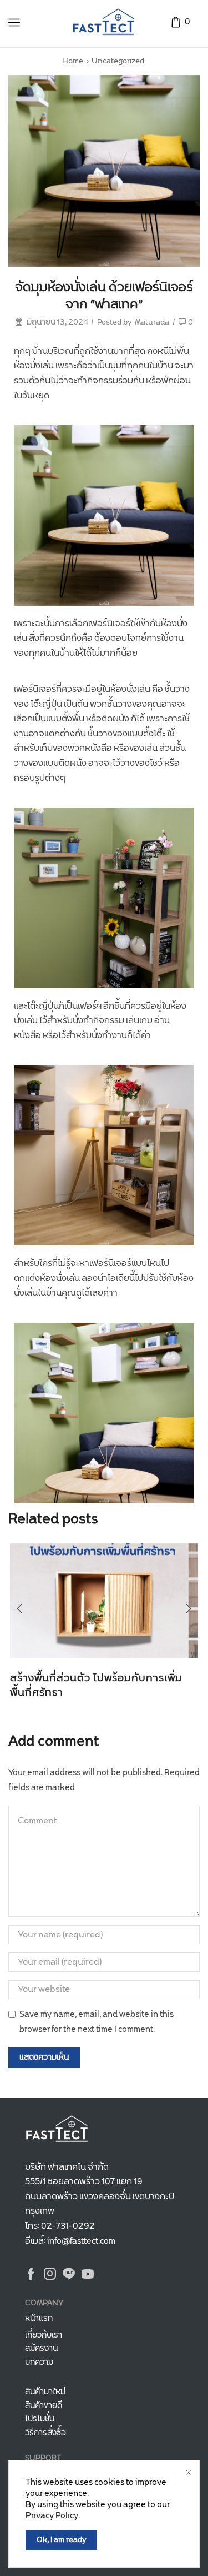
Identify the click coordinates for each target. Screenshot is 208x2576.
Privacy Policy (52, 2516)
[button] (19, 1609)
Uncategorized (118, 61)
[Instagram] (50, 2274)
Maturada (152, 323)
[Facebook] (31, 2274)
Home (73, 61)
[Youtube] (88, 2274)
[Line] (69, 2274)
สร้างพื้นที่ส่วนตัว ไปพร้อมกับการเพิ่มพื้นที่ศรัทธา (96, 1686)
